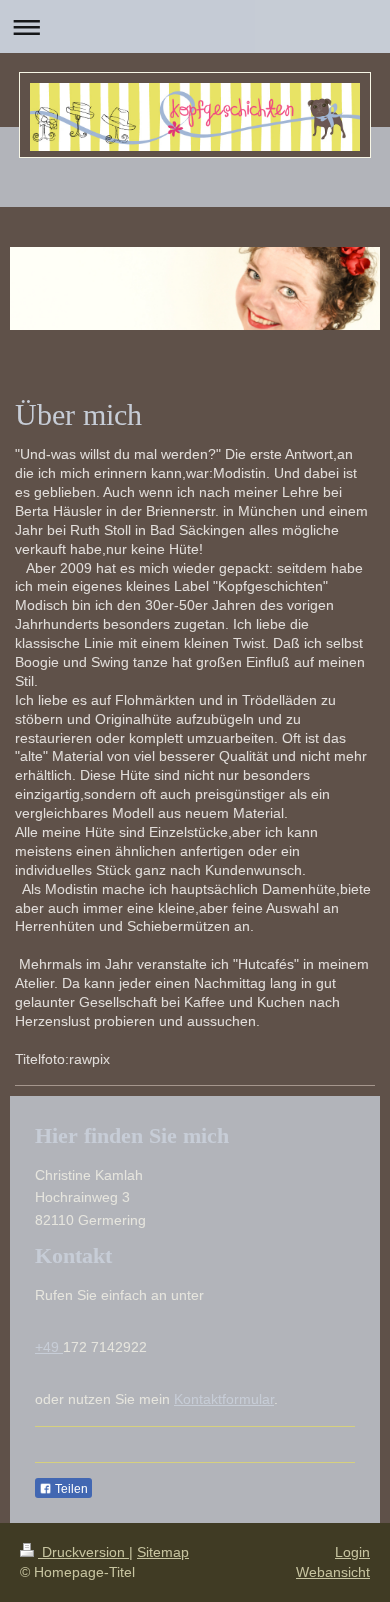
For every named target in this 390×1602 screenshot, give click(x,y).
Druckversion (83, 1552)
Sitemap (163, 1552)
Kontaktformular (224, 1399)
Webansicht (333, 1572)
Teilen (70, 1489)
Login (352, 1552)
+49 (49, 1347)
